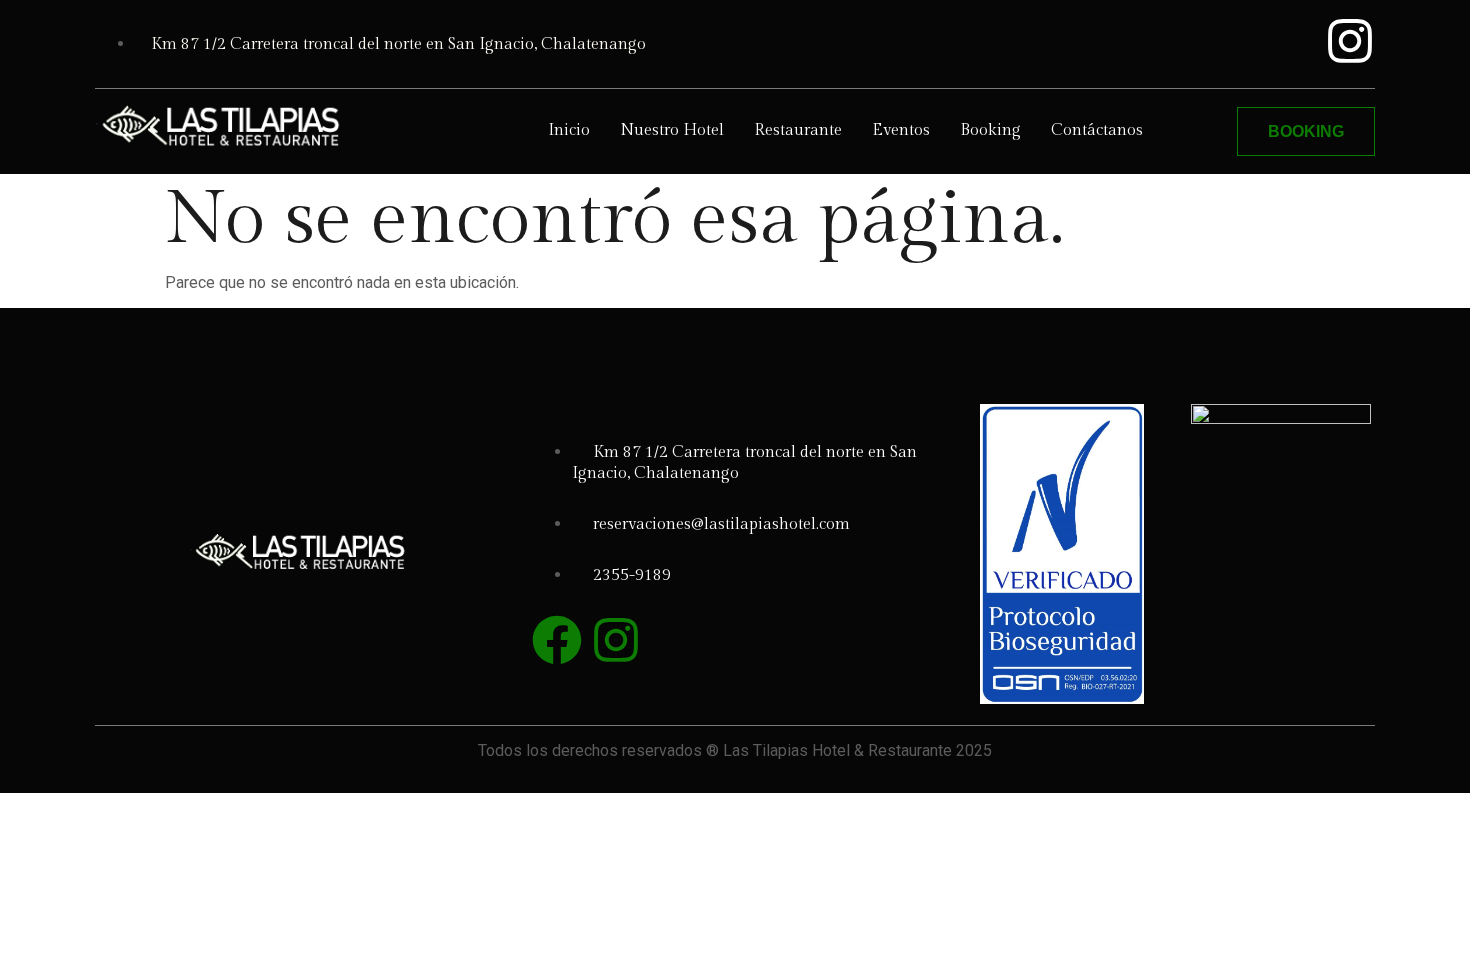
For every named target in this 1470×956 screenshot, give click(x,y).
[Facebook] (557, 640)
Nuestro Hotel (672, 130)
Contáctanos (1097, 130)
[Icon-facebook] (1286, 41)
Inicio (569, 130)
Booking (990, 130)
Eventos (901, 130)
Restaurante (798, 130)
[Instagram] (1350, 41)
